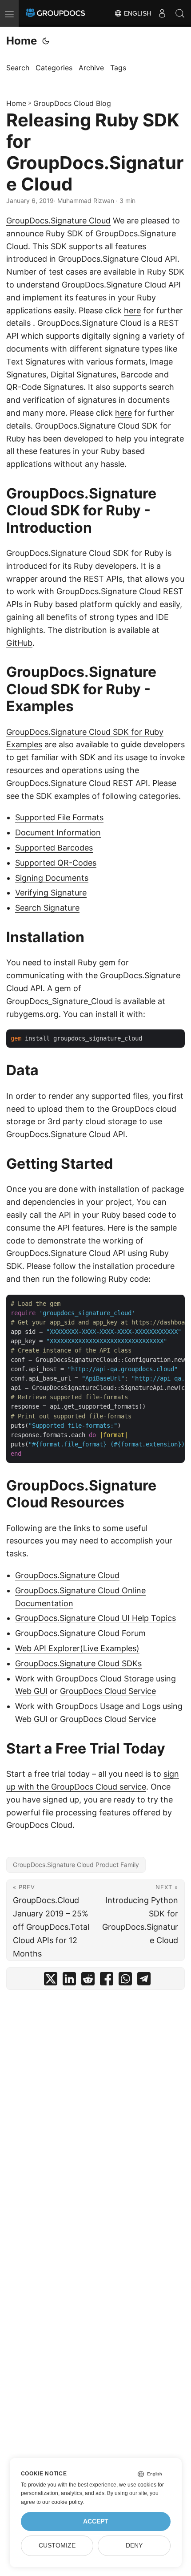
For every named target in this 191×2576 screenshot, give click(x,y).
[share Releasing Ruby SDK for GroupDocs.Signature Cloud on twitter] (51, 1981)
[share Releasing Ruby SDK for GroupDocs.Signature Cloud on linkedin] (69, 1981)
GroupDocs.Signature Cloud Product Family (76, 1865)
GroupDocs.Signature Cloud (58, 221)
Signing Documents (52, 878)
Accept (96, 2521)
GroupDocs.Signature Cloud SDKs (78, 1663)
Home (22, 41)
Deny (134, 2546)
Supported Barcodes (54, 848)
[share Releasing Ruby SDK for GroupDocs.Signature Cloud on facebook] (107, 1981)
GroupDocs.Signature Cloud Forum (80, 1633)
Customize (57, 2546)
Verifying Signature (51, 893)
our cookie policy (62, 2502)
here (132, 310)
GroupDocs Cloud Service (108, 1691)
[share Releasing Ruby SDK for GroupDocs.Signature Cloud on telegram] (144, 1981)
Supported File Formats (59, 817)
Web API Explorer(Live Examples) (77, 1648)
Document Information (58, 832)
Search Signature (47, 908)
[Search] (180, 13)
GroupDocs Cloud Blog (72, 103)
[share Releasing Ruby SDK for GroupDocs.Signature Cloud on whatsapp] (125, 1981)
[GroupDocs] (55, 13)
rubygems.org (32, 1014)
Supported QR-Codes (56, 863)
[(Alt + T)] (46, 41)
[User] (162, 13)
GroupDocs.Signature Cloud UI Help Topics (95, 1618)
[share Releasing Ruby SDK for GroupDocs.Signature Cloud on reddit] (88, 1981)
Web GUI (31, 1691)
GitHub (19, 643)
